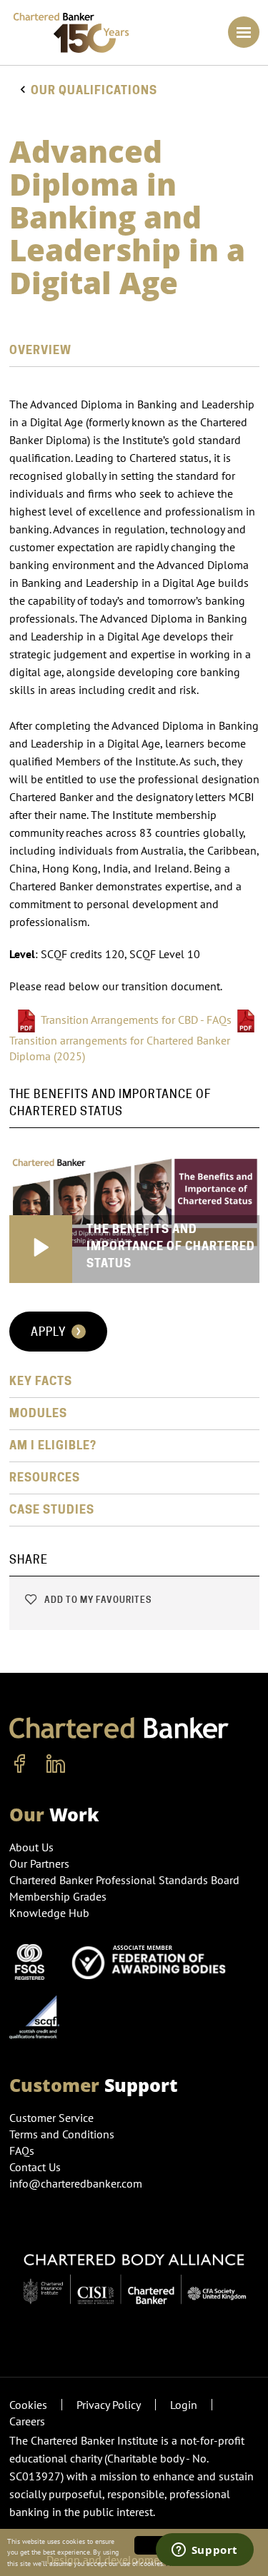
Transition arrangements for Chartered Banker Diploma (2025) (120, 1048)
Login (184, 2405)
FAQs (22, 2150)
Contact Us (35, 2167)
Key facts (41, 1381)
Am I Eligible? (53, 1445)
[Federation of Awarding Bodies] (153, 1961)
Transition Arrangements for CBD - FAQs (136, 1020)
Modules (38, 1413)
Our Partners (39, 1863)
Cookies (28, 2405)
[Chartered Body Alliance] (134, 2273)
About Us (31, 1847)
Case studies (52, 1510)
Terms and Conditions (62, 2134)
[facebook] (20, 1764)
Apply (50, 1332)
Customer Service (51, 2118)
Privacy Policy (109, 2405)
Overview (40, 350)
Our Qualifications (94, 90)
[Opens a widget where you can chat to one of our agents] (204, 2551)
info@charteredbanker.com (76, 2183)
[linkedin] (56, 1764)
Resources (45, 1478)
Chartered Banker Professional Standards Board (124, 1880)
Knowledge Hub (49, 1913)
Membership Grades (58, 1896)
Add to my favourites (97, 1600)
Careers (27, 2421)
